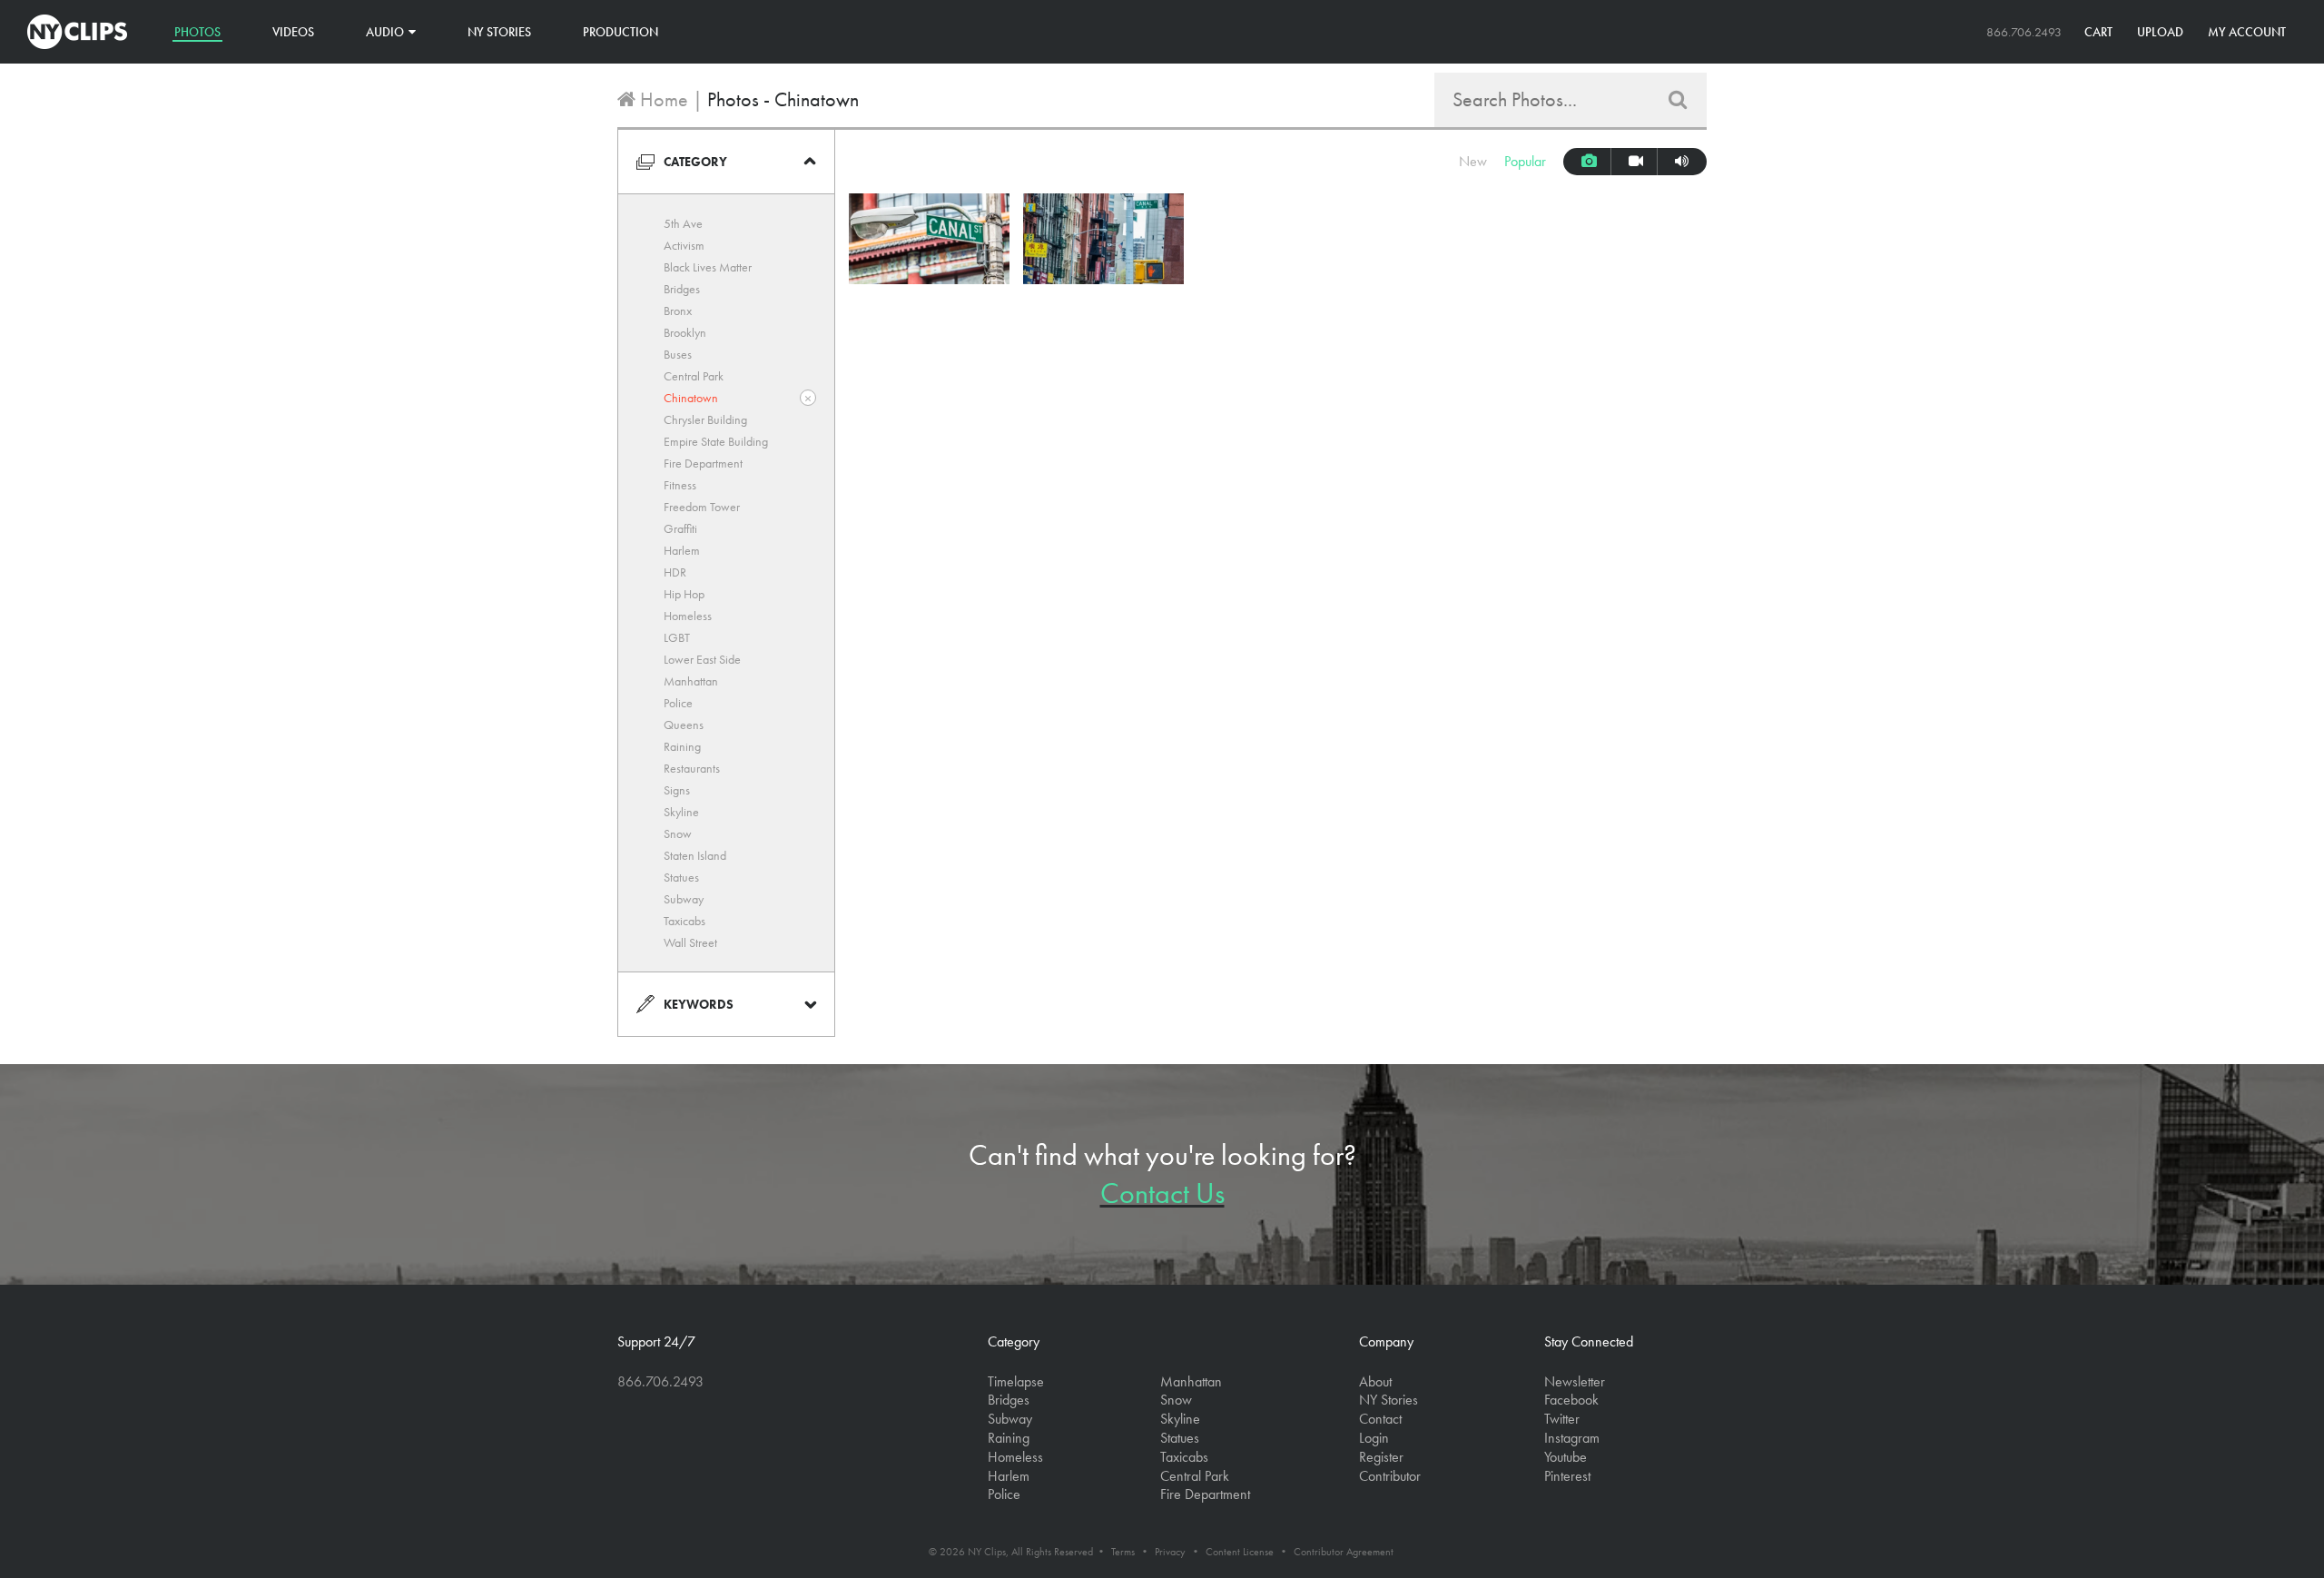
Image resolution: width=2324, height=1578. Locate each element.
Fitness (680, 485)
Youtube (1566, 1457)
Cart (2098, 32)
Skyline (681, 812)
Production (620, 32)
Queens (684, 725)
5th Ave (683, 223)
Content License (1240, 1552)
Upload (2160, 32)
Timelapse (1016, 1381)
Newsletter (1575, 1381)
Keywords (699, 1004)
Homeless (688, 616)
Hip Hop (684, 594)
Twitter (1562, 1419)
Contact (1380, 1419)
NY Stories (499, 32)
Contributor (1390, 1476)
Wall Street (690, 942)
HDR (675, 572)
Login (1374, 1438)
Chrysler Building (705, 419)
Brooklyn (685, 332)
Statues (681, 877)
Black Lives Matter (708, 267)
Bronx (678, 311)
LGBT (677, 637)
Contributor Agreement (1344, 1552)
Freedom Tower (702, 507)
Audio (385, 32)
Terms (1123, 1552)
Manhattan (691, 681)
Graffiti (680, 528)
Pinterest (1567, 1476)
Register (1381, 1457)
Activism (684, 245)
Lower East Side (702, 659)
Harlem (682, 550)
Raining (682, 746)
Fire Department (703, 463)
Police (678, 703)
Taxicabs (684, 921)
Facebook (1571, 1400)
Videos (293, 32)
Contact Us (1162, 1193)
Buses (678, 354)
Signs (677, 790)
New (1473, 161)
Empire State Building (716, 441)
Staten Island (695, 855)
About (1375, 1381)
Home (662, 99)
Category (695, 162)
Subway (684, 899)
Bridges (682, 289)
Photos (197, 32)
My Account (2247, 32)
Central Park (694, 376)
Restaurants (692, 768)
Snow (678, 833)
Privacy (1170, 1552)
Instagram (1572, 1438)
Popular (1525, 161)
